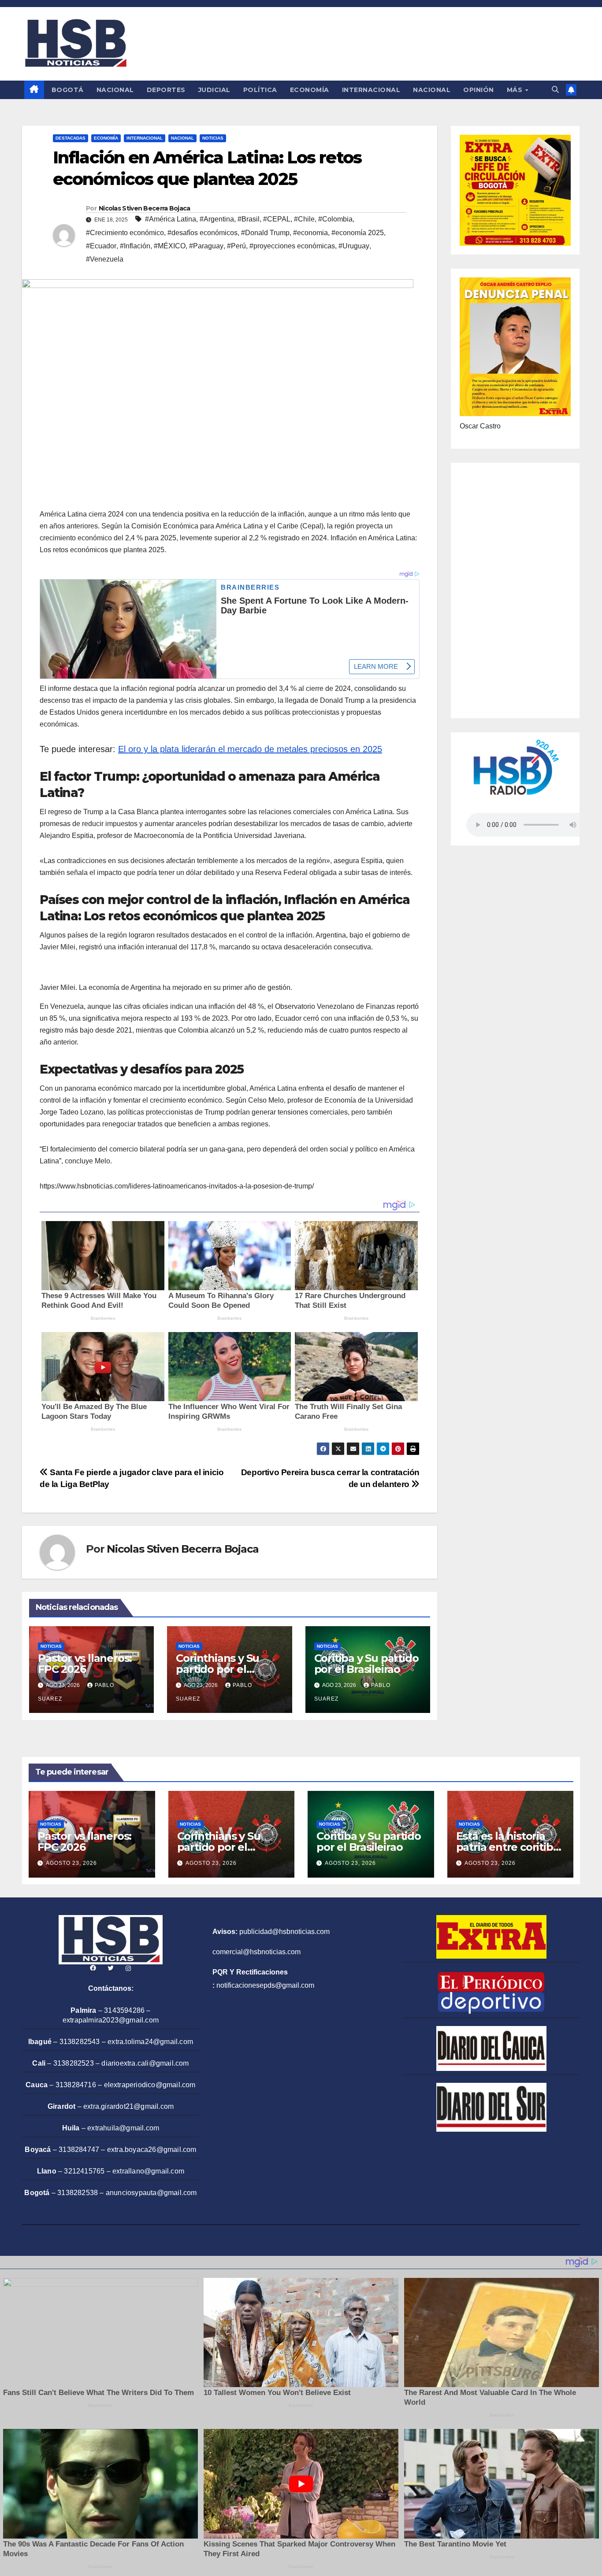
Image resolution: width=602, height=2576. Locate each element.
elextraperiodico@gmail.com (150, 2085)
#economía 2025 (358, 233)
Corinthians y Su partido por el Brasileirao (217, 1669)
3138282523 (74, 2063)
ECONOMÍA (310, 90)
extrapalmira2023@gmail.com (111, 2020)
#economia (310, 233)
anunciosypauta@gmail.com (151, 2193)
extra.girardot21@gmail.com (128, 2106)
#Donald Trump (265, 233)
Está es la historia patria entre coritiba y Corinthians (508, 1847)
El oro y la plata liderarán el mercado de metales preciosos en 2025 (250, 749)
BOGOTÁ (68, 90)
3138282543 (80, 2042)
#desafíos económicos (203, 233)
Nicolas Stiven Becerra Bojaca (145, 208)
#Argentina (217, 219)
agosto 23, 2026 (71, 1863)
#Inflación (135, 246)
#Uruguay (354, 246)
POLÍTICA (260, 90)
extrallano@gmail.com (148, 2171)
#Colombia (335, 219)
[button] (555, 90)
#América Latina (171, 219)
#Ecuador (101, 246)
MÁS (516, 90)
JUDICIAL (214, 90)
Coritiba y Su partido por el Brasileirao (366, 1664)
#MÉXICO (170, 246)
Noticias (213, 138)
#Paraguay (206, 246)
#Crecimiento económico (125, 233)
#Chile (304, 219)
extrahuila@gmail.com (123, 2128)
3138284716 (76, 2085)
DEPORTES (166, 90)
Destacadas (71, 138)
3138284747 (79, 2150)
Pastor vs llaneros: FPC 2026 (85, 1664)
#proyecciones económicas (292, 246)
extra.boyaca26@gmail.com (152, 2150)
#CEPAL (277, 219)
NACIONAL (115, 90)
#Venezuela (105, 259)
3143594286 (124, 2010)
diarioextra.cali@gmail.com (145, 2063)
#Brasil (249, 219)
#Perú (236, 246)
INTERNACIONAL (371, 90)
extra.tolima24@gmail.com (150, 2042)
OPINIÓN (479, 90)
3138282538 (78, 2193)
